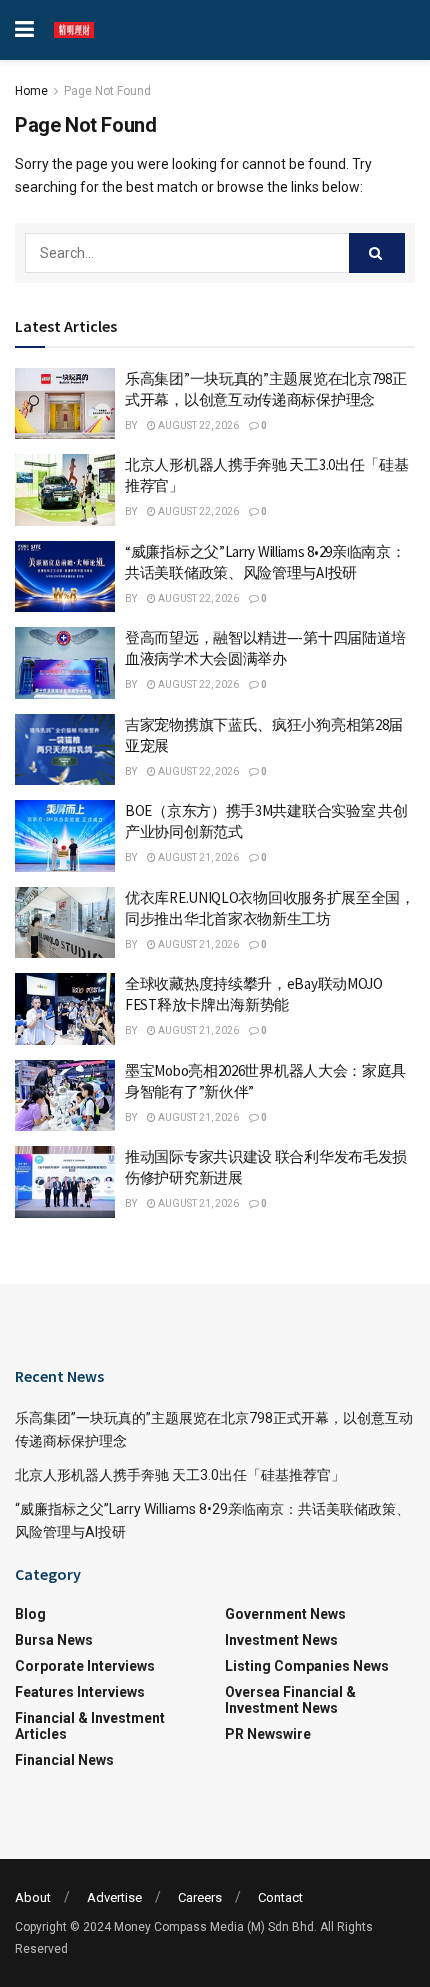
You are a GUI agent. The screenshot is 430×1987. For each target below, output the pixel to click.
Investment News (281, 1640)
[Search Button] (377, 253)
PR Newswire (268, 1734)
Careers (200, 1897)
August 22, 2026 (197, 425)
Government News (285, 1614)
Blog (30, 1614)
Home (31, 91)
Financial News (64, 1760)
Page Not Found (107, 91)
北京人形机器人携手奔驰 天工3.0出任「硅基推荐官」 (180, 1475)
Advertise (114, 1897)
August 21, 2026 (197, 857)
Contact (280, 1897)
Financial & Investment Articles (90, 1726)
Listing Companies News (307, 1666)
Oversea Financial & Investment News (290, 1700)
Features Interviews (80, 1692)
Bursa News (54, 1640)
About (33, 1897)
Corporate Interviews (85, 1666)
